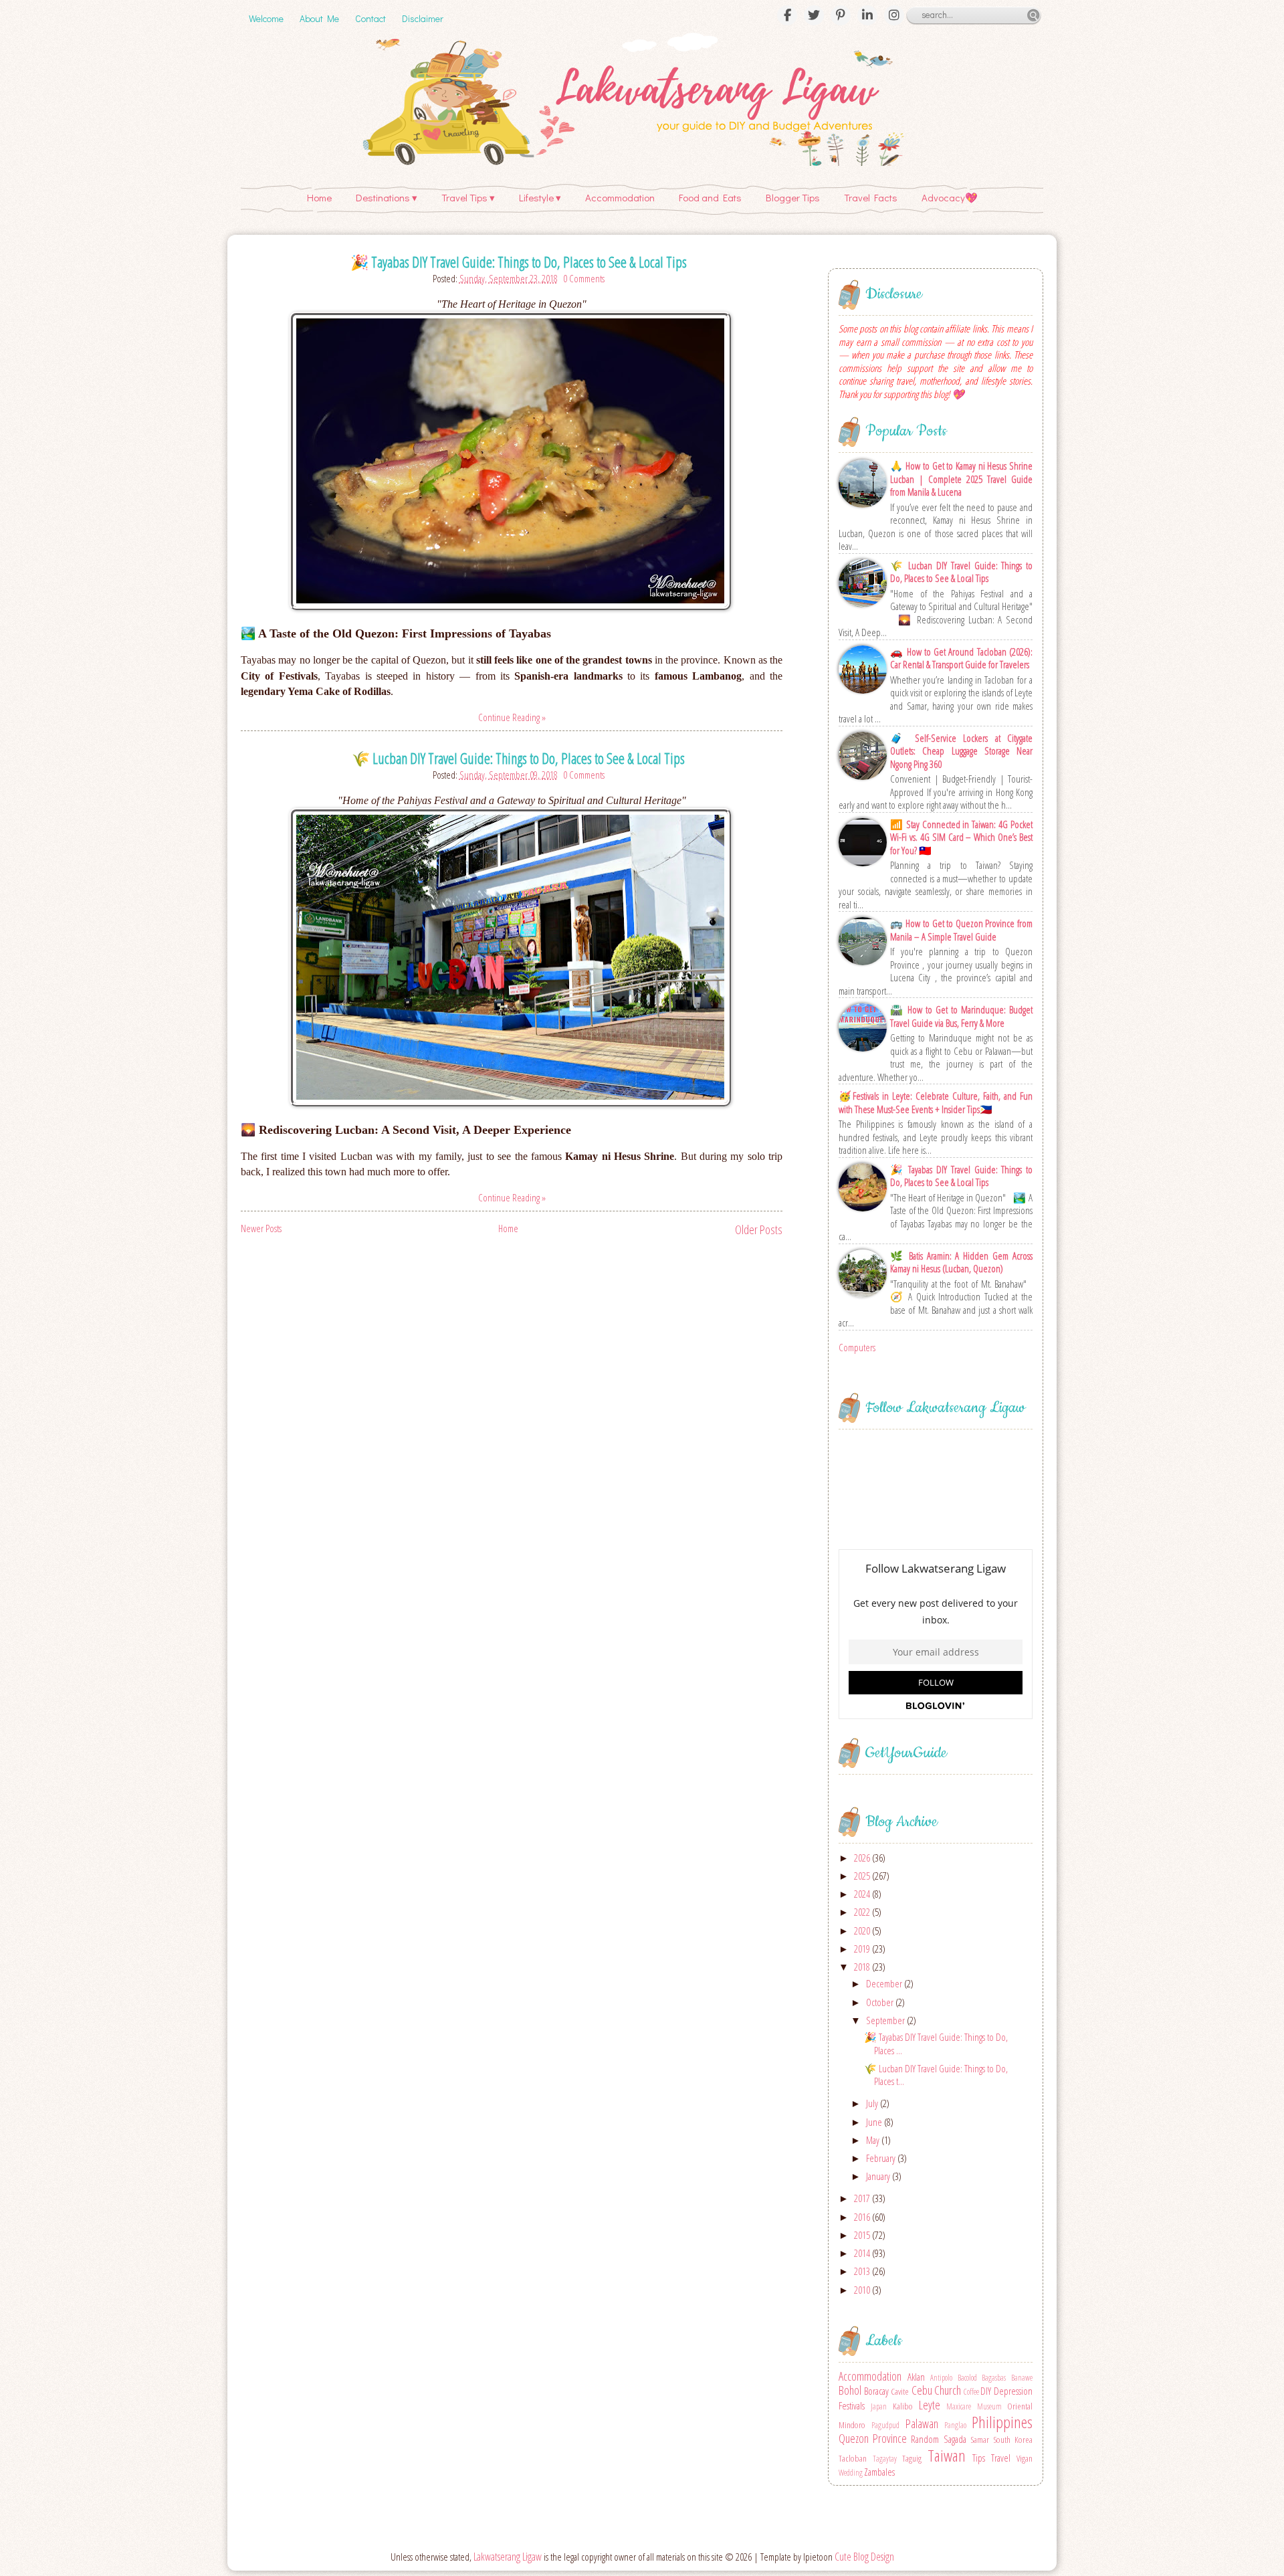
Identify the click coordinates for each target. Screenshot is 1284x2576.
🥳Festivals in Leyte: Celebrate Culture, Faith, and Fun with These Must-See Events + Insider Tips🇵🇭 (936, 1103)
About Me (319, 18)
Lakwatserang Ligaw (508, 2557)
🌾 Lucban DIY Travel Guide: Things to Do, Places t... (936, 2075)
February (882, 2158)
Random (925, 2439)
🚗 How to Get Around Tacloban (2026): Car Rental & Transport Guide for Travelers (961, 659)
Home (319, 197)
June (875, 2122)
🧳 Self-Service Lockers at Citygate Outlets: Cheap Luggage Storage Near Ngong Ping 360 (961, 751)
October (881, 2002)
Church (948, 2390)
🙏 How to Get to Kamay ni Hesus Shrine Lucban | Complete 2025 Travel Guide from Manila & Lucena (961, 479)
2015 (863, 2235)
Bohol (850, 2390)
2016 (863, 2217)
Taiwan (947, 2455)
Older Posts (759, 1229)
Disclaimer (423, 18)
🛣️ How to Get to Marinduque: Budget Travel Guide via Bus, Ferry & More (961, 1016)
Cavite (900, 2391)
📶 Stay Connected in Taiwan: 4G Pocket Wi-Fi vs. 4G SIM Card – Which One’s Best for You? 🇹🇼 (961, 837)
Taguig (912, 2458)
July (873, 2103)
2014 (863, 2253)
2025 (863, 1876)
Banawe (1022, 2378)
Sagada (955, 2439)
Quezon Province (873, 2438)
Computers (857, 1347)
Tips (979, 2458)
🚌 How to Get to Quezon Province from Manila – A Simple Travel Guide (961, 930)
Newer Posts (261, 1228)
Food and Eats (710, 197)
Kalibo (903, 2406)
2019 (863, 1949)
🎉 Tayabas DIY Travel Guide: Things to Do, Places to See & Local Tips (519, 262)
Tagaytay (885, 2459)
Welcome (266, 18)
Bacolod (967, 2378)
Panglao (955, 2425)
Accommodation (620, 197)
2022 (863, 1912)
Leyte (930, 2405)
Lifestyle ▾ (540, 197)
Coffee (971, 2392)
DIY (986, 2391)
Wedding (851, 2473)
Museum (989, 2406)
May (874, 2140)
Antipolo (941, 2378)
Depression (1013, 2391)
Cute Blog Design (864, 2557)
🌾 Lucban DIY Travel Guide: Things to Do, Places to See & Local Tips (518, 758)
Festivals (852, 2405)
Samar (980, 2440)
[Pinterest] (841, 15)
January (879, 2176)
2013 (863, 2271)
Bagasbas (994, 2378)
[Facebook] (787, 15)
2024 (863, 1894)
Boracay (876, 2391)
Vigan (1025, 2458)
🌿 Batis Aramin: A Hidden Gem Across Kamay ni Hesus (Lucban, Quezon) (961, 1263)
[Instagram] (894, 15)
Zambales (879, 2472)
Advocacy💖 (950, 197)
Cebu (922, 2390)
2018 (863, 1967)
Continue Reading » (512, 717)
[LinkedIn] (867, 15)
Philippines (1002, 2422)
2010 (863, 2290)
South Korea (1013, 2440)
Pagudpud (885, 2425)
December (885, 1983)
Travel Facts (871, 197)
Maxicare (959, 2406)
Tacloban (853, 2458)
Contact (370, 18)
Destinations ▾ (387, 197)
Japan (879, 2406)
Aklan (916, 2377)
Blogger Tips (793, 197)
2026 (863, 1858)
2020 (863, 1930)
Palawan (922, 2423)
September (886, 2020)
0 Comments (584, 278)
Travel (1001, 2458)
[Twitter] (814, 15)
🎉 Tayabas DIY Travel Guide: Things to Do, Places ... (936, 2044)
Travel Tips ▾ (468, 197)
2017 (863, 2198)
